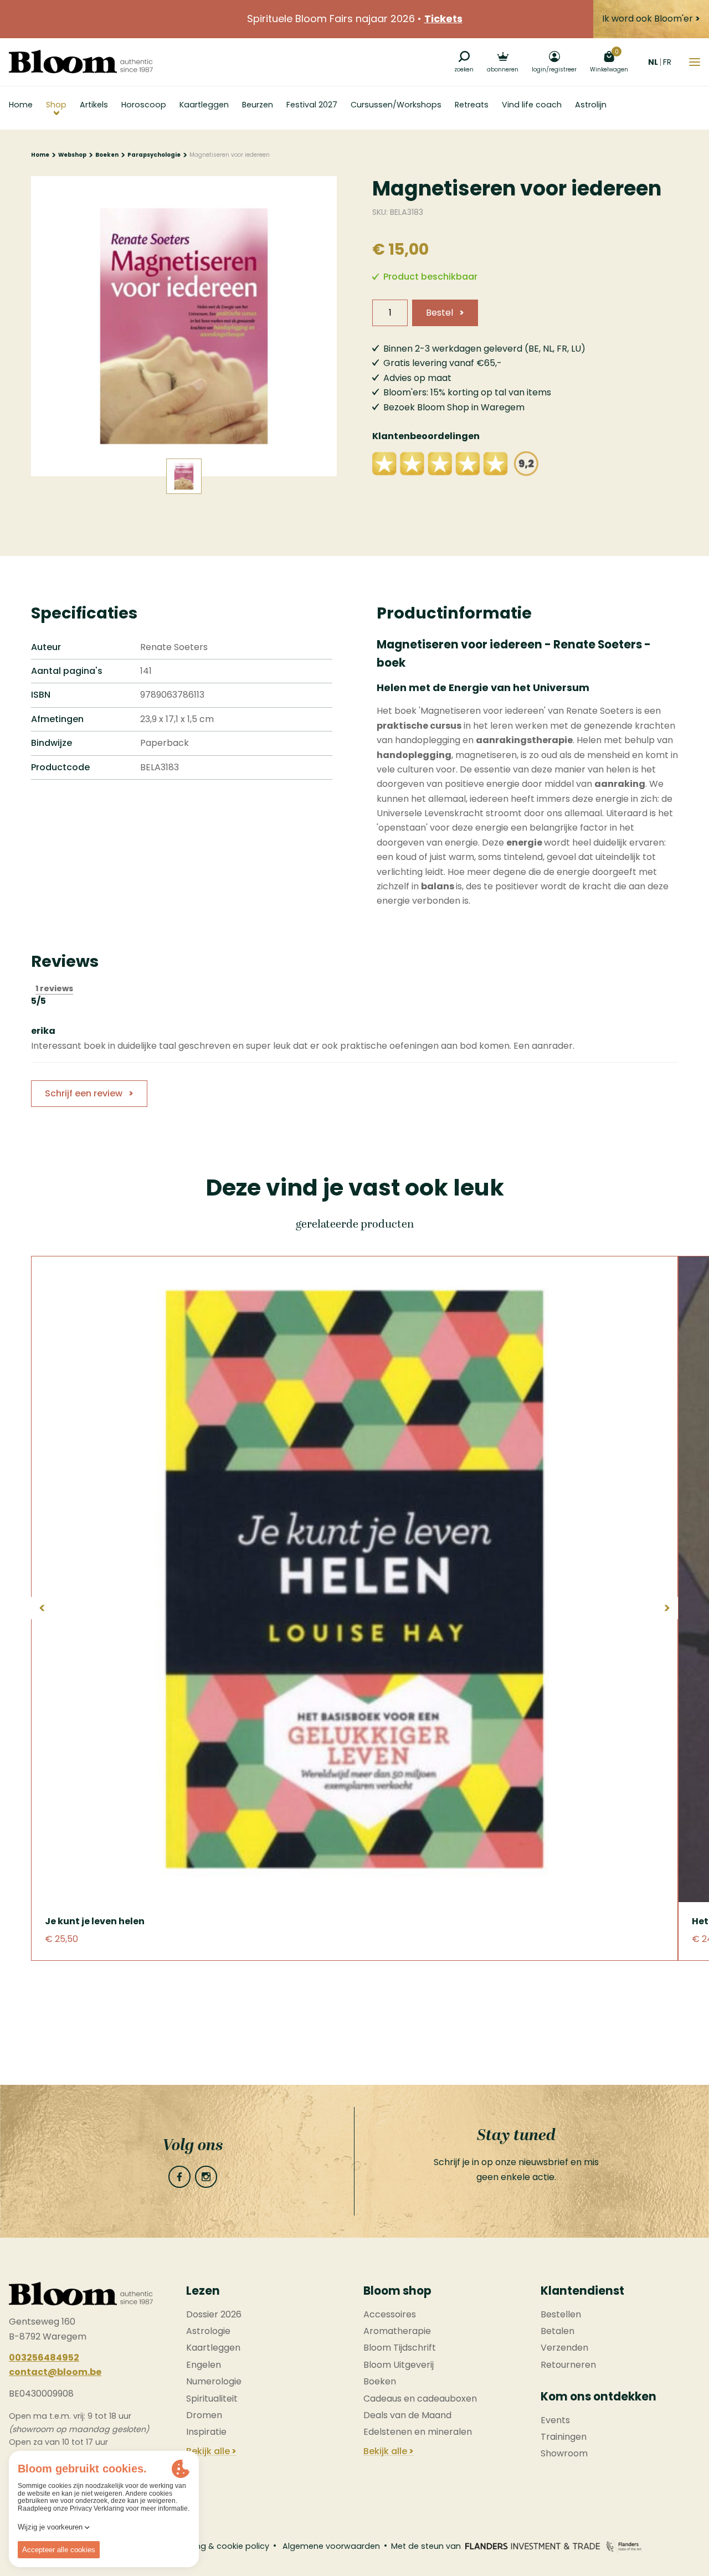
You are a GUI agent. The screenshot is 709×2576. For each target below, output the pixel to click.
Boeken (107, 155)
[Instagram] (206, 2177)
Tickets (443, 19)
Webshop (72, 155)
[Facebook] (179, 2177)
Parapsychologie (154, 155)
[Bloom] (81, 62)
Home (40, 155)
